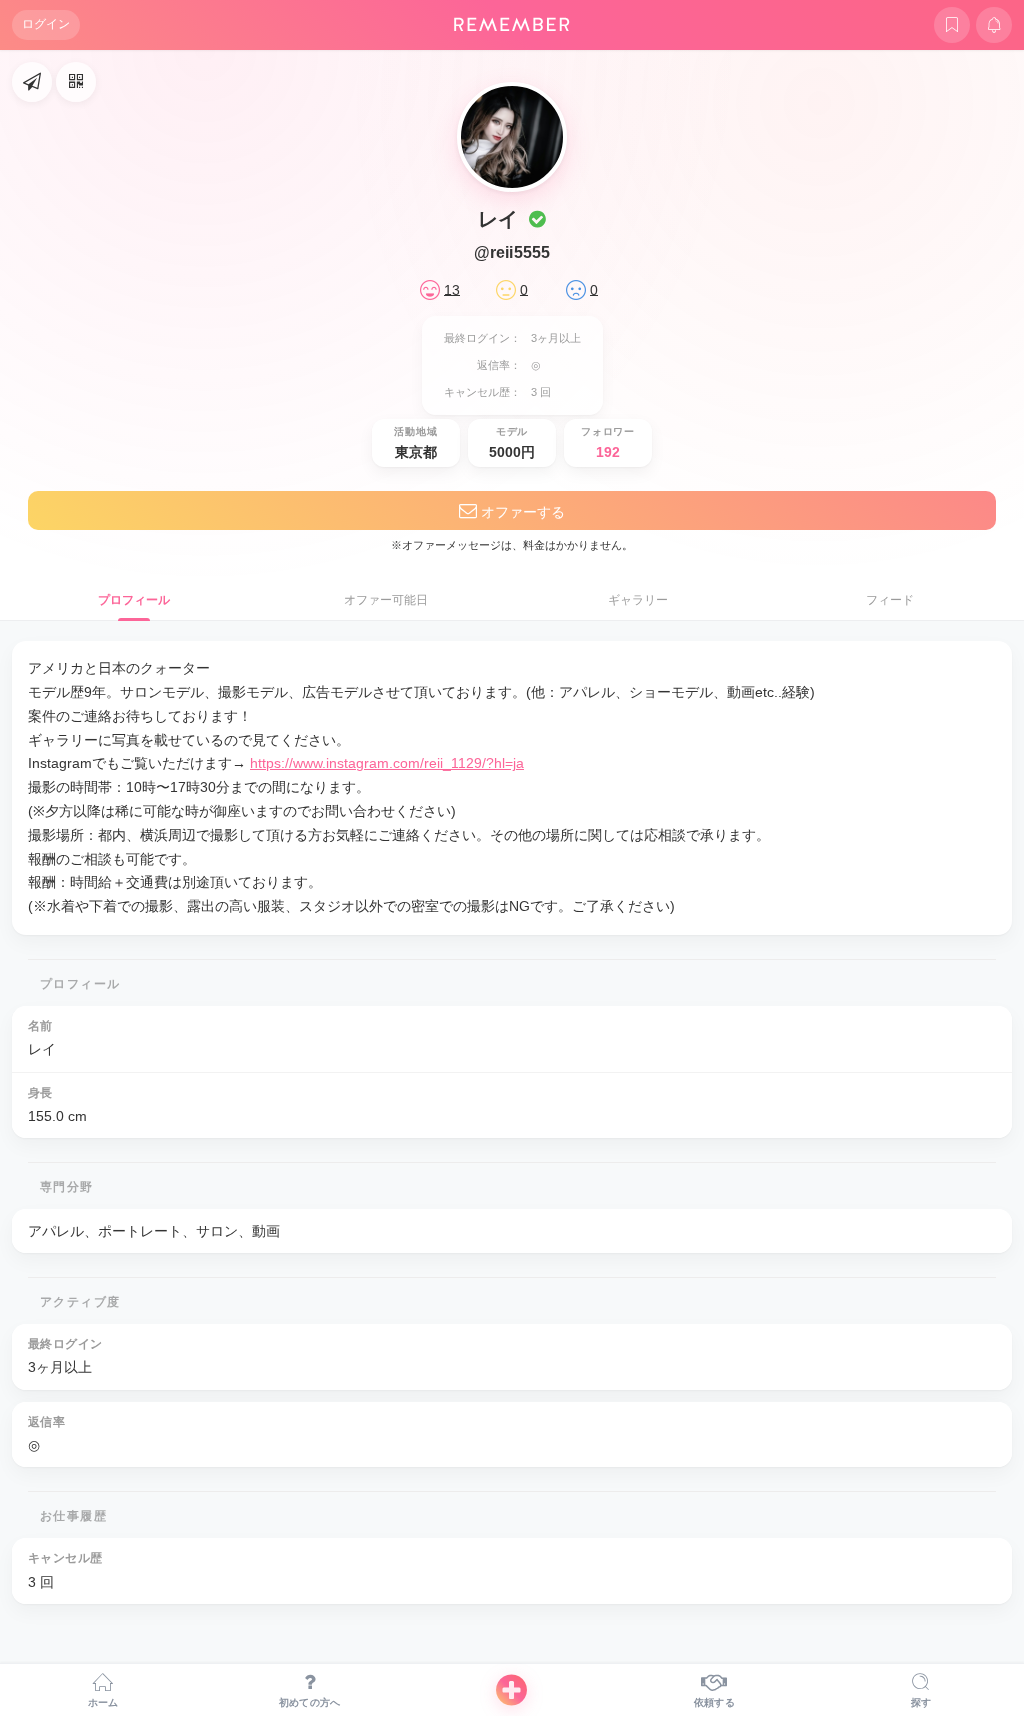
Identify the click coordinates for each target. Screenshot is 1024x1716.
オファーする (521, 512)
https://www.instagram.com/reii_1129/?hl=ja (387, 763)
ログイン (46, 24)
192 (608, 452)
